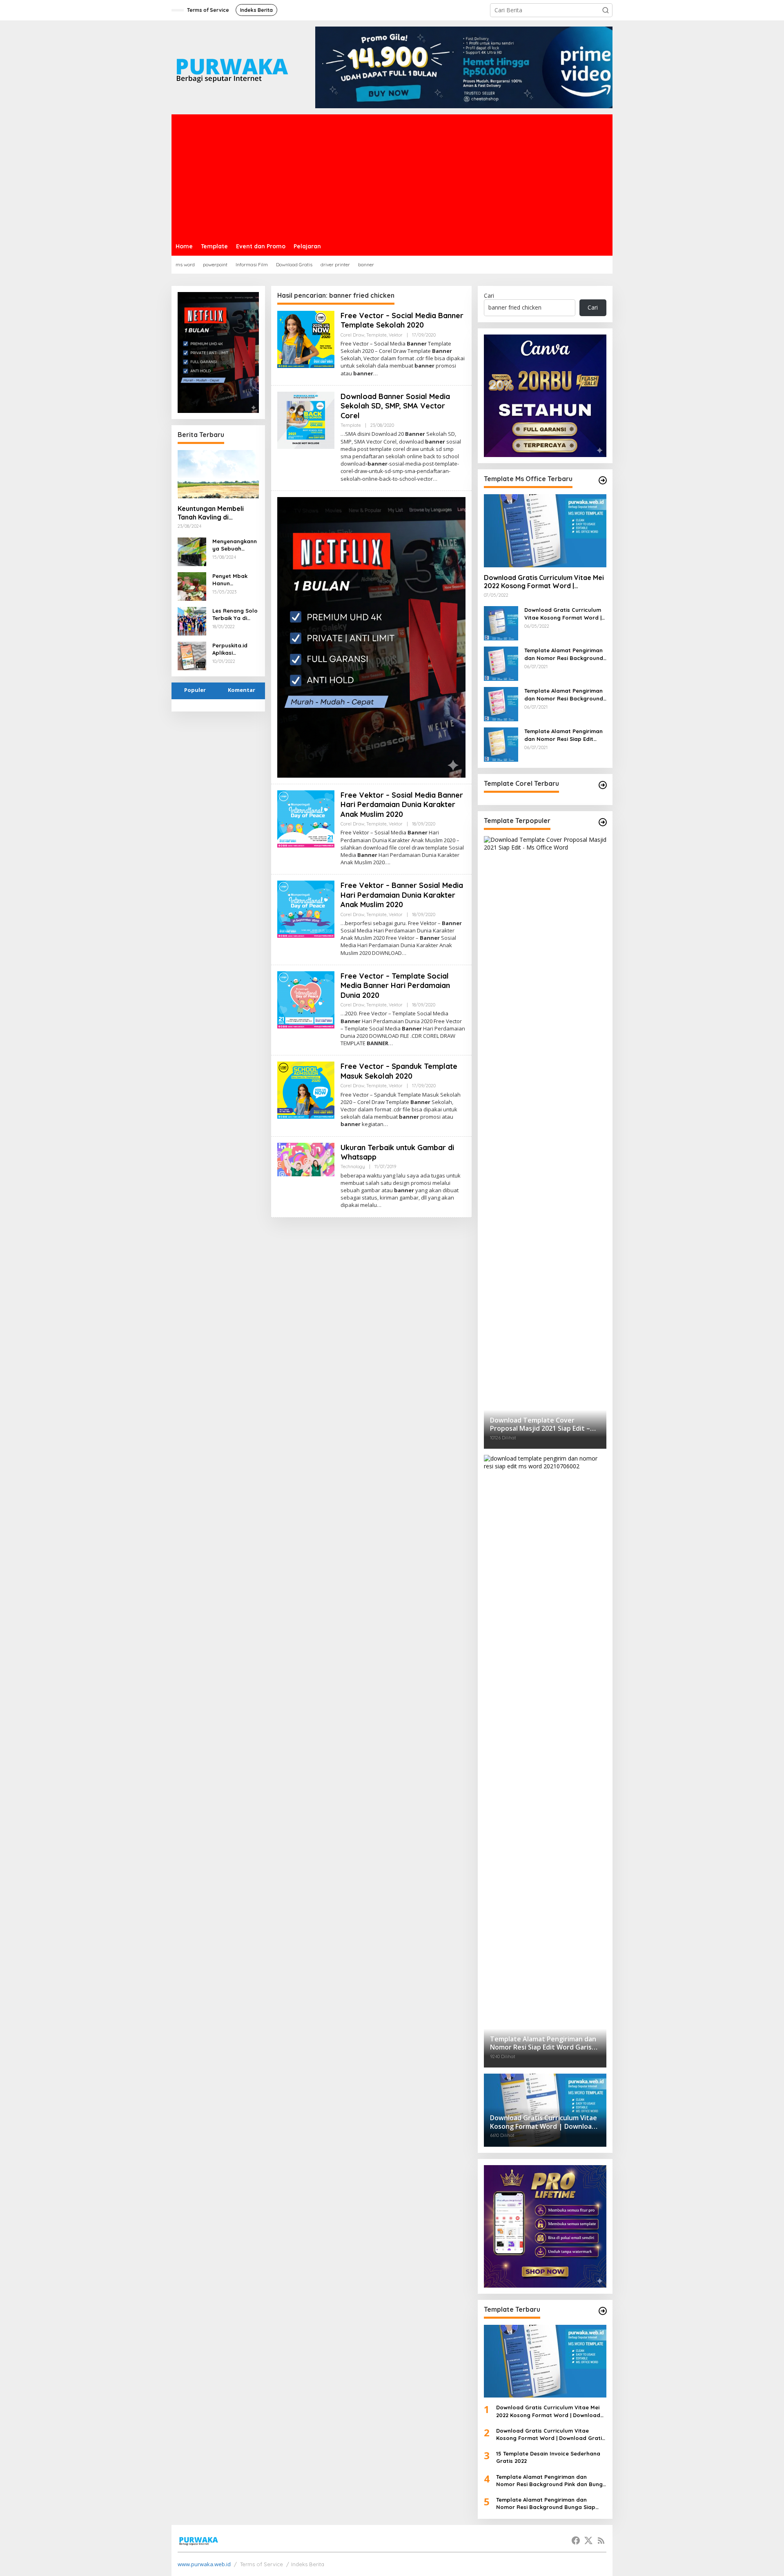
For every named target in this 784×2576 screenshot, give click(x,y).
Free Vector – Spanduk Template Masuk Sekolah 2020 (399, 1071)
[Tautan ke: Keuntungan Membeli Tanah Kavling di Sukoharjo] (218, 474)
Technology (353, 1166)
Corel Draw (352, 335)
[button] (606, 10)
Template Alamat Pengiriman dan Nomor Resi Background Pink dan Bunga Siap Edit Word (564, 654)
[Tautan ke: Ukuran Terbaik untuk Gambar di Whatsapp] (306, 1159)
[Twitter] (588, 2540)
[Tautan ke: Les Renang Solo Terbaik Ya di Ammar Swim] (192, 620)
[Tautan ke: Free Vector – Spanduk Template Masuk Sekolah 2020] (306, 1090)
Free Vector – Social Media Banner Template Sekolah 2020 (402, 320)
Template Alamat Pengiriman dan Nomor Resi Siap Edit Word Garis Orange (563, 735)
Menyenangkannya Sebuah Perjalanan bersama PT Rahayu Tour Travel (235, 545)
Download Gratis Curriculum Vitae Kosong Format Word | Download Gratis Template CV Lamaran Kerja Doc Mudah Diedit (565, 614)
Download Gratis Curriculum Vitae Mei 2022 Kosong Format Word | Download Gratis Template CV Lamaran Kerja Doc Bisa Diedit (544, 582)
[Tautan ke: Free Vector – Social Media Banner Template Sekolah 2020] (306, 339)
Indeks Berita (308, 2564)
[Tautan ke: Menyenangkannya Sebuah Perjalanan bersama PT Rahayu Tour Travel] (192, 551)
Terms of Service (262, 2564)
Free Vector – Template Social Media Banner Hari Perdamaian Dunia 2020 (395, 986)
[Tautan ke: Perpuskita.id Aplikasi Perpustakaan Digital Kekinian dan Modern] (192, 655)
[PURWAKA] (232, 67)
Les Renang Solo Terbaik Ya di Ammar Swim (235, 614)
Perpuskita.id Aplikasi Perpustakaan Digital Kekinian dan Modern (233, 649)
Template (376, 335)
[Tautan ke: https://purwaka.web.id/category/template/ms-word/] (603, 480)
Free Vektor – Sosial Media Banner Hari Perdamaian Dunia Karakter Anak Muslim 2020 (402, 805)
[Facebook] (576, 2540)
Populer (195, 690)
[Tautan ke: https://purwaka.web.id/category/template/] (603, 822)
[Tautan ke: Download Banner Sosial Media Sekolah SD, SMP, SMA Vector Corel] (306, 420)
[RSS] (601, 2540)
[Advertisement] (392, 176)
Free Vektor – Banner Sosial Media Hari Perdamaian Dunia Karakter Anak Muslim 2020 (402, 895)
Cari (489, 296)
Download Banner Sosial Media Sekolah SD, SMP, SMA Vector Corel (395, 406)
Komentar (242, 690)
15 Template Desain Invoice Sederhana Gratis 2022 (548, 2457)
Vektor (396, 335)
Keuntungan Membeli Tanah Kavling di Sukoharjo (211, 513)
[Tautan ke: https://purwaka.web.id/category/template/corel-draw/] (603, 785)
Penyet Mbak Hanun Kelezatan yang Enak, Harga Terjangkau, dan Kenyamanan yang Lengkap (234, 580)
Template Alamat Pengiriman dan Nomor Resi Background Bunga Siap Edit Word (564, 695)
